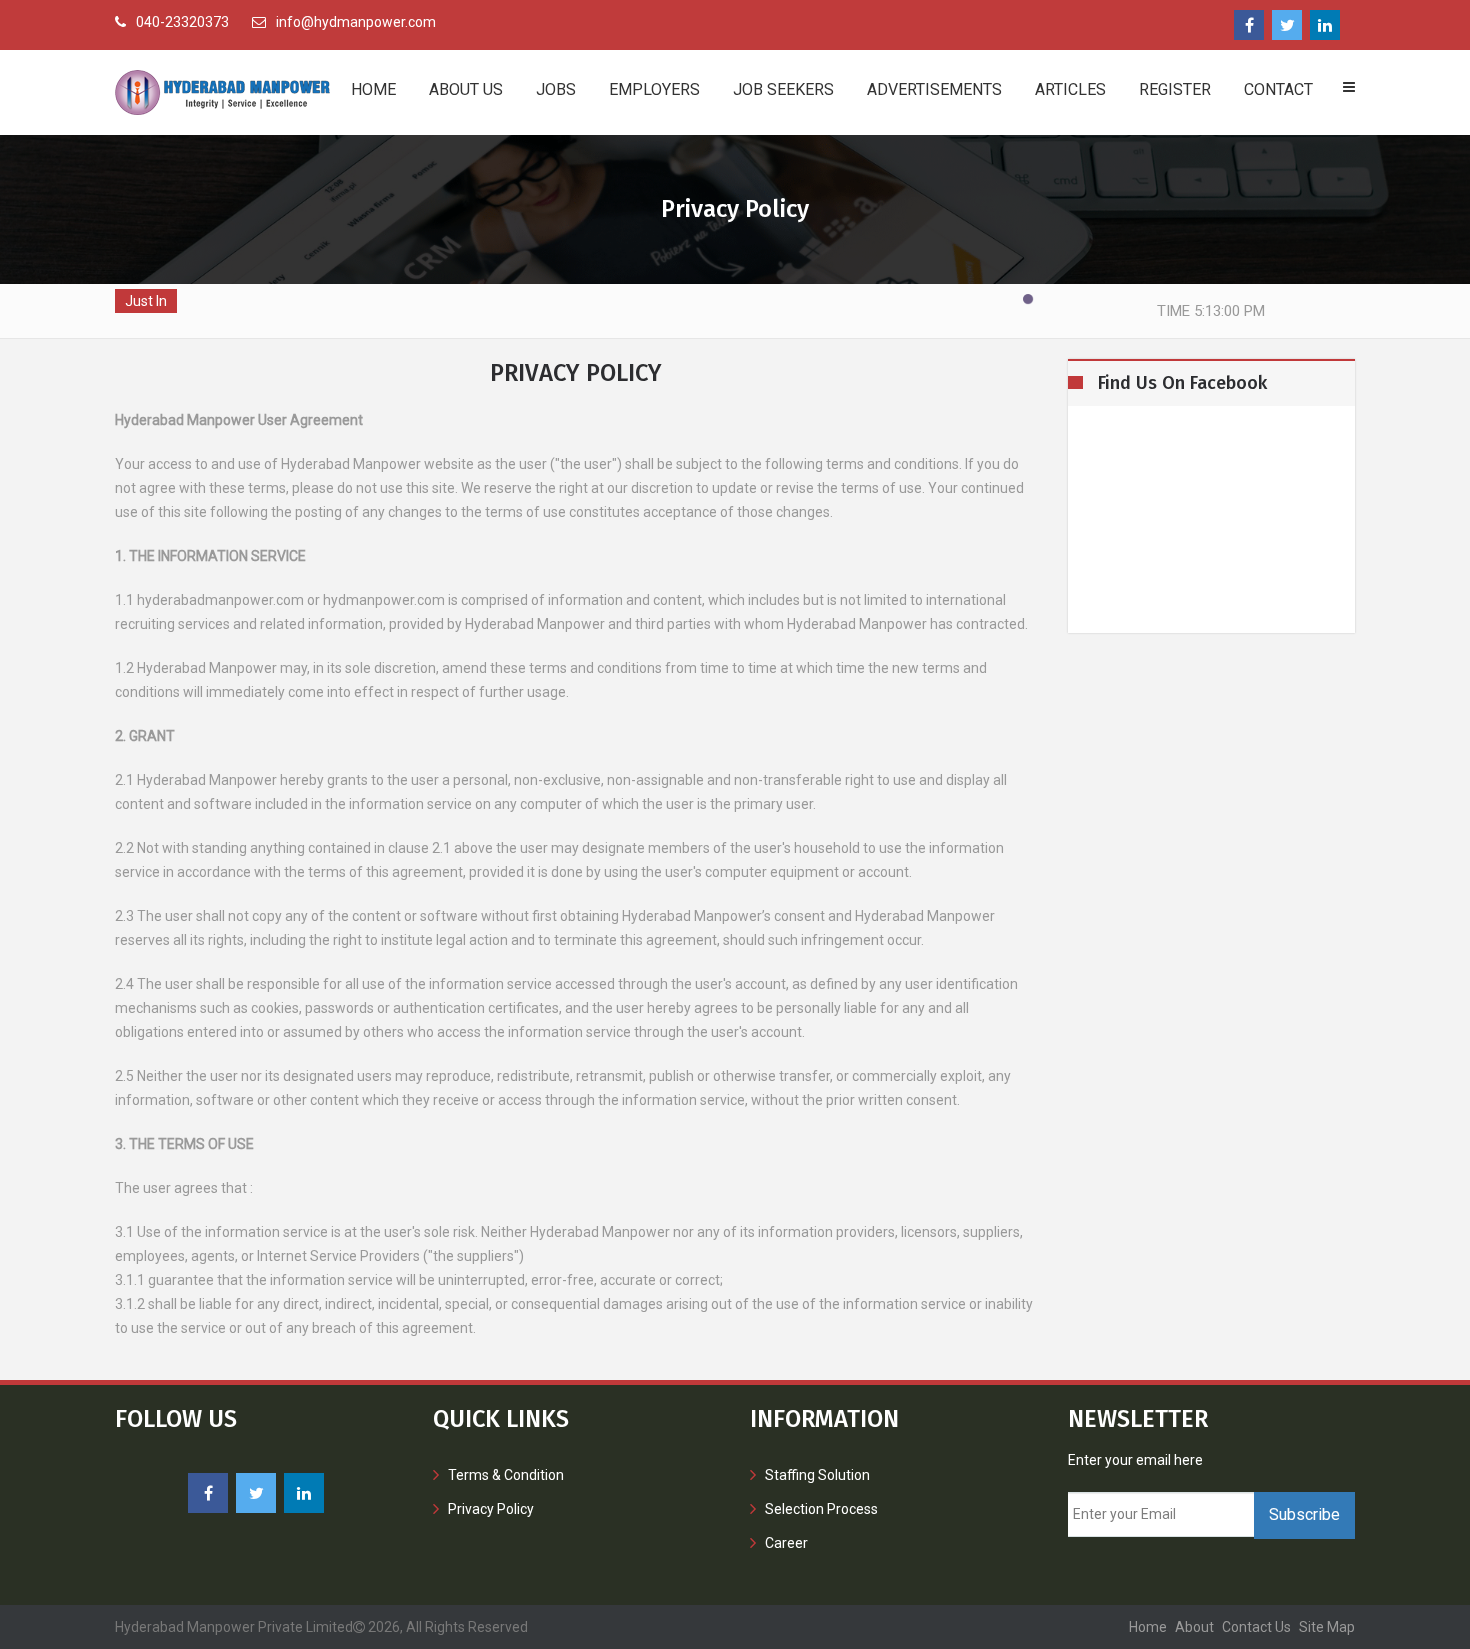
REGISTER (1175, 89)
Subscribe (1304, 1514)
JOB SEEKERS (783, 89)
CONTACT (1278, 89)
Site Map (1327, 1627)
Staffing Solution (817, 1475)
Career (786, 1543)
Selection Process (821, 1509)
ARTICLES (1070, 89)
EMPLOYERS (654, 89)
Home (1148, 1627)
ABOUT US (466, 89)
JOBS (556, 89)
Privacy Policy (491, 1509)
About (1194, 1627)
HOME (373, 89)
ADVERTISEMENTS (934, 89)
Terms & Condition (506, 1475)
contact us (1256, 1627)
